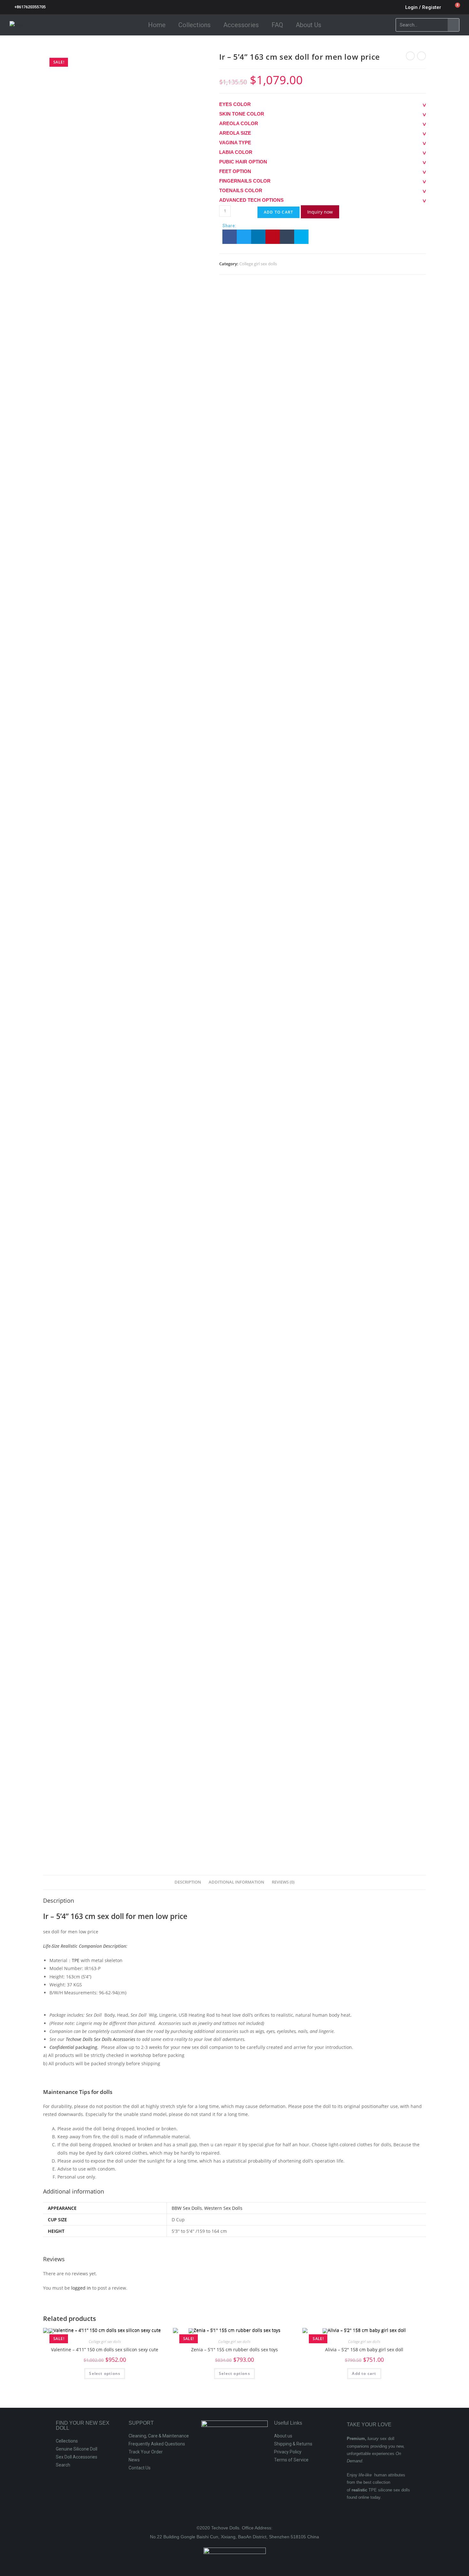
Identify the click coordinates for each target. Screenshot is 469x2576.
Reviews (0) (283, 1882)
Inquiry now (320, 212)
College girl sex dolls (258, 264)
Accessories (241, 25)
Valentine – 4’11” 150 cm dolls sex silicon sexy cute (105, 2349)
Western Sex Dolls (223, 2208)
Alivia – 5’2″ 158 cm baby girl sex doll (364, 2349)
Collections (194, 25)
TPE (76, 1960)
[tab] (188, 1882)
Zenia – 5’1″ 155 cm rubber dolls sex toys (234, 2349)
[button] (230, 237)
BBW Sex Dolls (187, 2208)
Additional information (236, 1882)
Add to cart (279, 212)
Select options (105, 2373)
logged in (81, 2288)
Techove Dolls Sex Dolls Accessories (100, 2039)
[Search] (453, 25)
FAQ (277, 25)
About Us (309, 25)
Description (188, 1882)
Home (157, 25)
